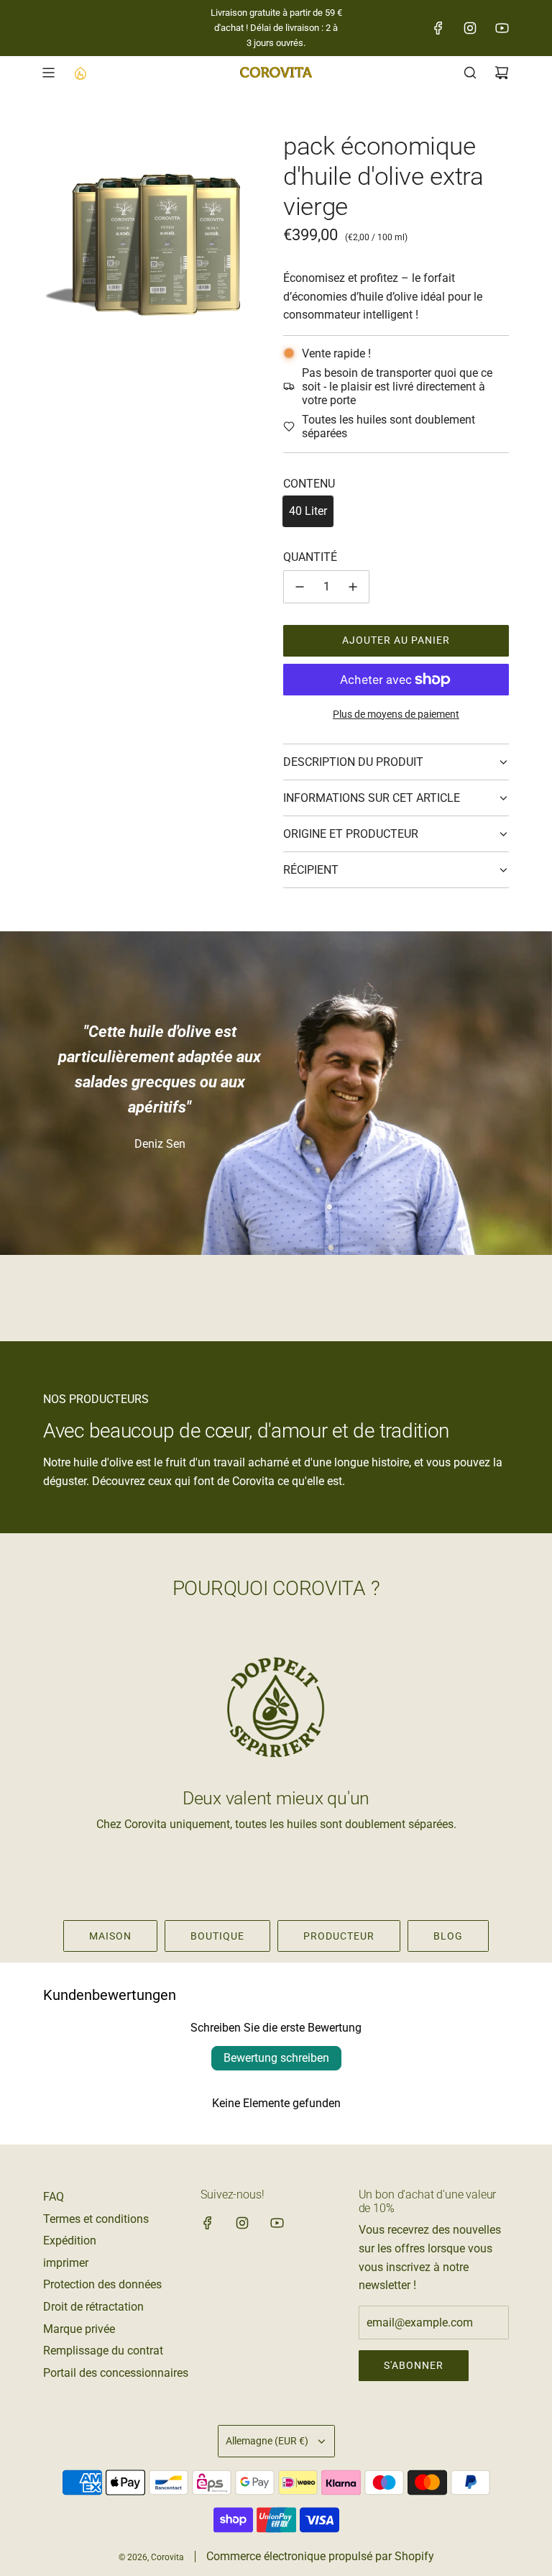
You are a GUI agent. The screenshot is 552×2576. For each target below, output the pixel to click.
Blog (448, 1936)
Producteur (339, 1936)
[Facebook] (438, 28)
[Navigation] (48, 73)
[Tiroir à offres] (80, 73)
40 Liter (308, 511)
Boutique (217, 1936)
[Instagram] (470, 28)
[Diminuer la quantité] (300, 587)
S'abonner (414, 2365)
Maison (110, 1936)
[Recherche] (470, 73)
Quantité (310, 557)
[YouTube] (502, 28)
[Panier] (502, 73)
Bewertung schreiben (276, 2058)
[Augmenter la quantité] (353, 587)
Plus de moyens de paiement (396, 714)
